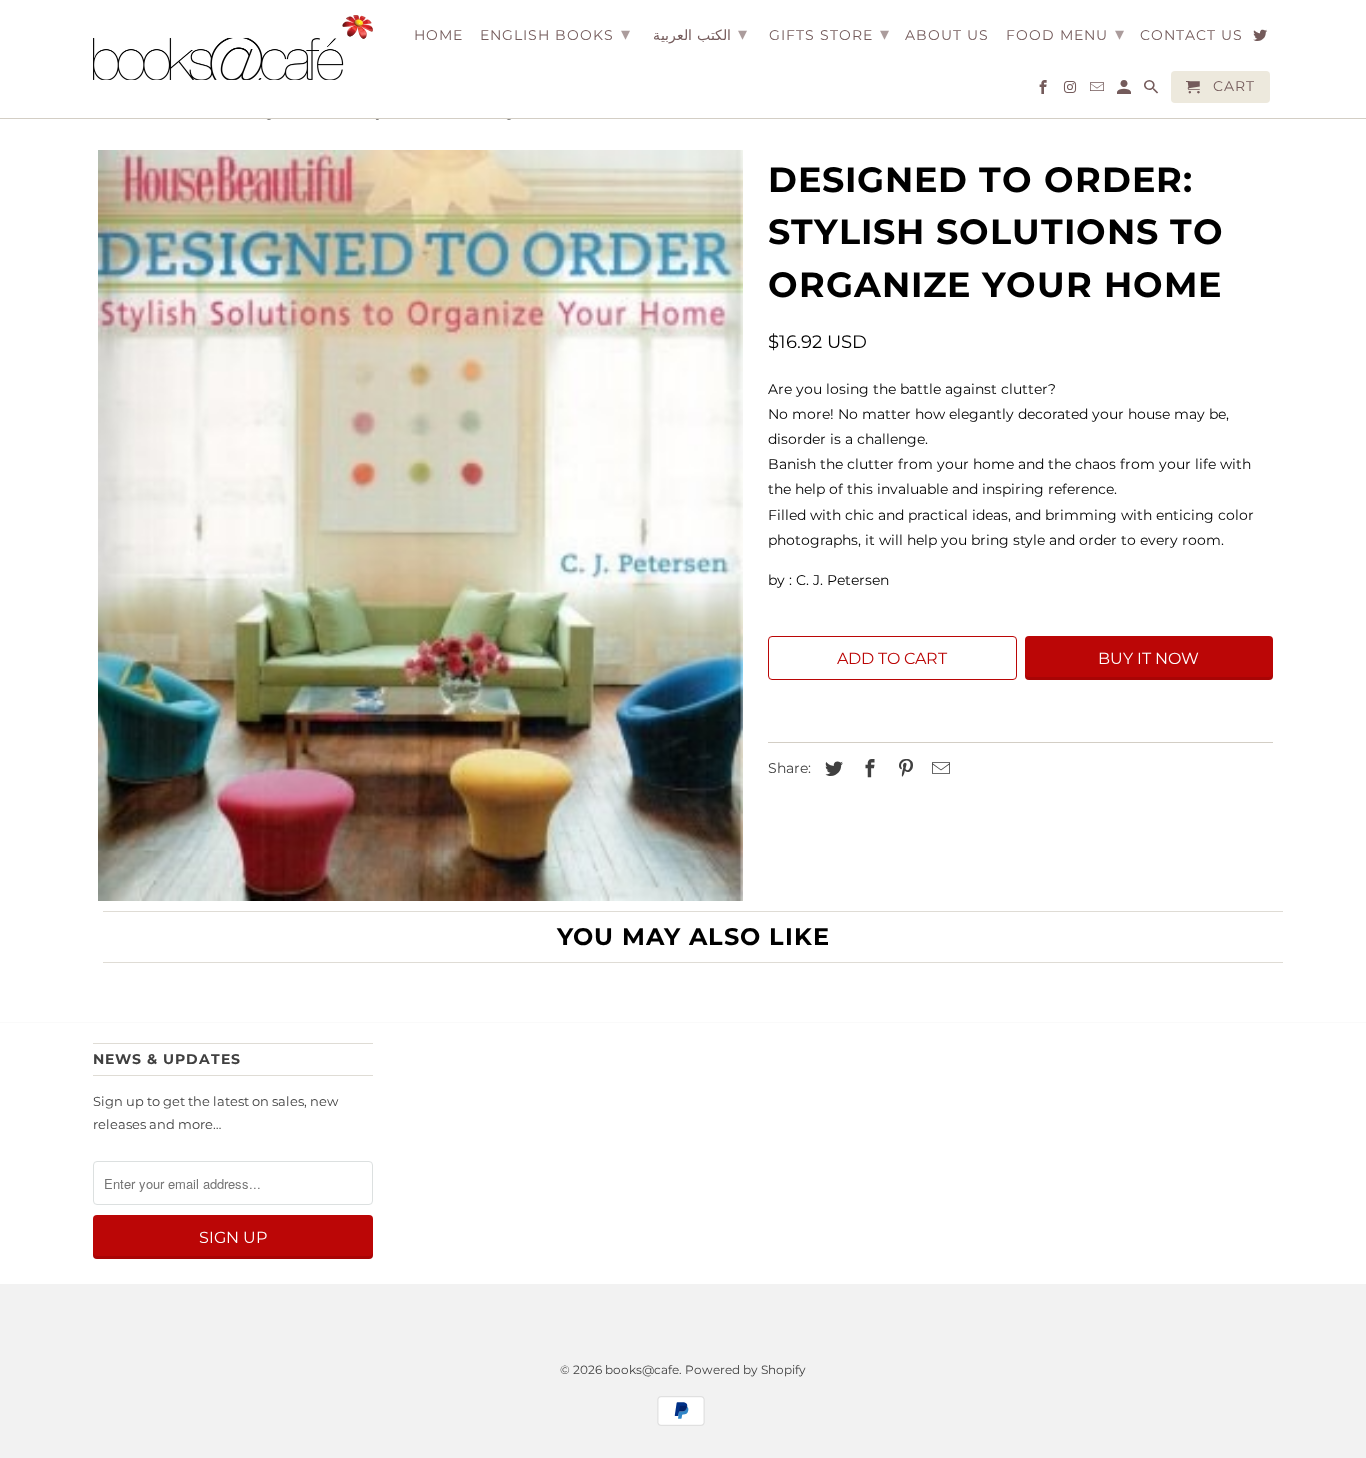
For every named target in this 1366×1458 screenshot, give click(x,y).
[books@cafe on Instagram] (1071, 91)
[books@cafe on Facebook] (1044, 91)
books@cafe (642, 1369)
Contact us (1191, 35)
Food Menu (1065, 34)
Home (438, 35)
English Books (555, 34)
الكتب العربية (700, 34)
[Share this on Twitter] (831, 769)
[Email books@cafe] (1098, 91)
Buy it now (1148, 658)
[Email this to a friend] (938, 769)
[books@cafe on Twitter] (1261, 39)
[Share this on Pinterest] (903, 769)
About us (947, 35)
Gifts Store (829, 34)
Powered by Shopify (745, 1369)
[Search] (1152, 91)
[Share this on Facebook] (867, 769)
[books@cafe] (233, 47)
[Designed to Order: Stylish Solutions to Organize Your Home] (420, 525)
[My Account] (1125, 91)
